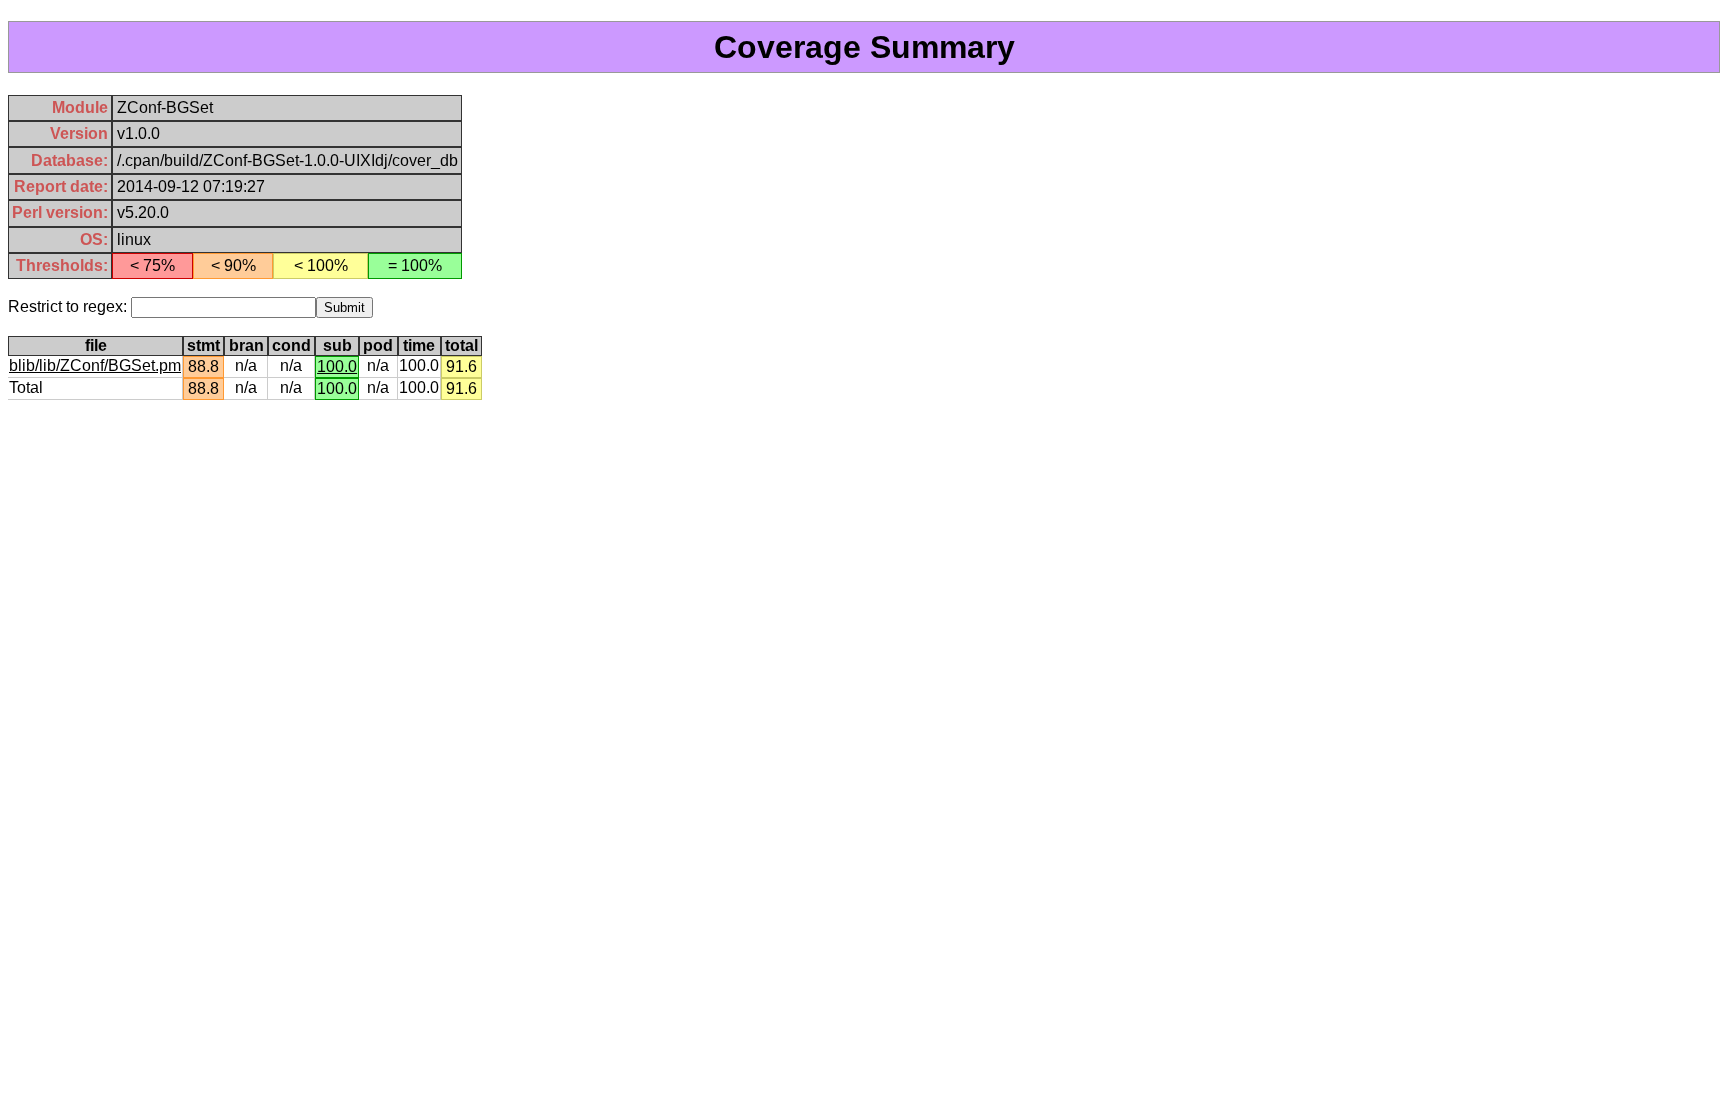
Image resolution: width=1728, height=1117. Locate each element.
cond (291, 345)
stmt (203, 345)
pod (378, 345)
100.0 (337, 366)
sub (337, 345)
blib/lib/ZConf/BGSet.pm (95, 365)
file (96, 345)
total (461, 345)
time (419, 345)
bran (246, 345)
